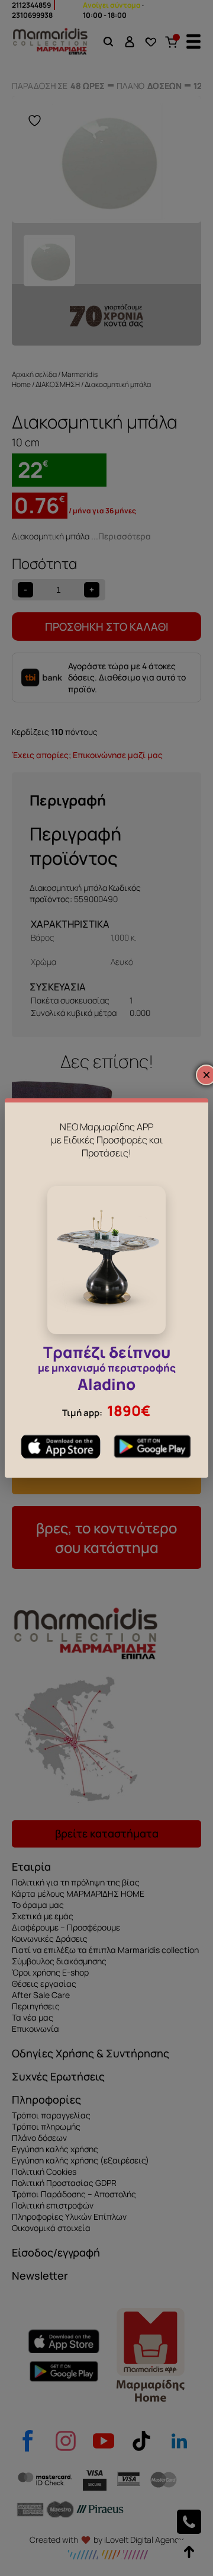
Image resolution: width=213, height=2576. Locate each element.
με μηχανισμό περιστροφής (107, 1370)
